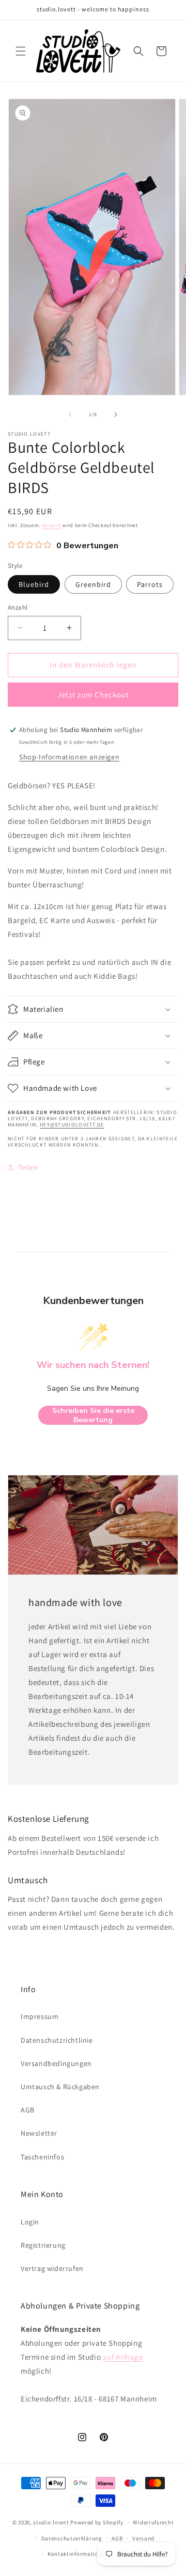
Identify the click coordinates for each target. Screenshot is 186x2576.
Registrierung (43, 2245)
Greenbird (93, 584)
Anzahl (18, 607)
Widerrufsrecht (153, 2522)
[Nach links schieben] (70, 415)
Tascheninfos (42, 2157)
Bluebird (34, 584)
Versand (52, 525)
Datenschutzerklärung (72, 2538)
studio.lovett (51, 2522)
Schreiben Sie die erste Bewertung (93, 1415)
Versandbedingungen (56, 2063)
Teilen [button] (28, 1167)
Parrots (150, 584)
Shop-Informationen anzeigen (69, 757)
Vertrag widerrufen (52, 2268)
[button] (21, 51)
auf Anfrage (123, 2357)
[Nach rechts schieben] (116, 415)
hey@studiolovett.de (72, 1125)
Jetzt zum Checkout (93, 695)
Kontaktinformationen (78, 2554)
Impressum (40, 2016)
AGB (28, 2110)
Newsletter (39, 2133)
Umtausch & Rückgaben (60, 2087)
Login (30, 2222)
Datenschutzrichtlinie (57, 2040)
